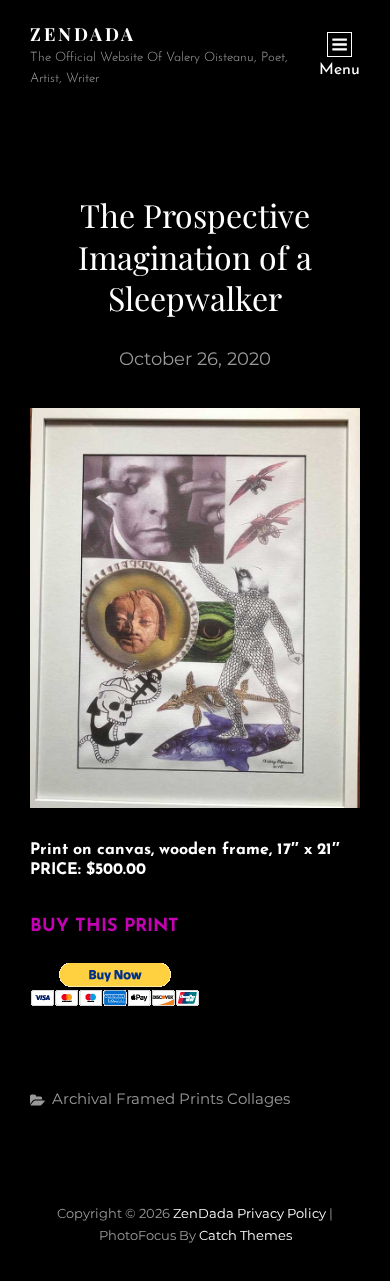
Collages (258, 1098)
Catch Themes (245, 1235)
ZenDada (83, 34)
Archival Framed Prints (137, 1098)
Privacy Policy (281, 1213)
